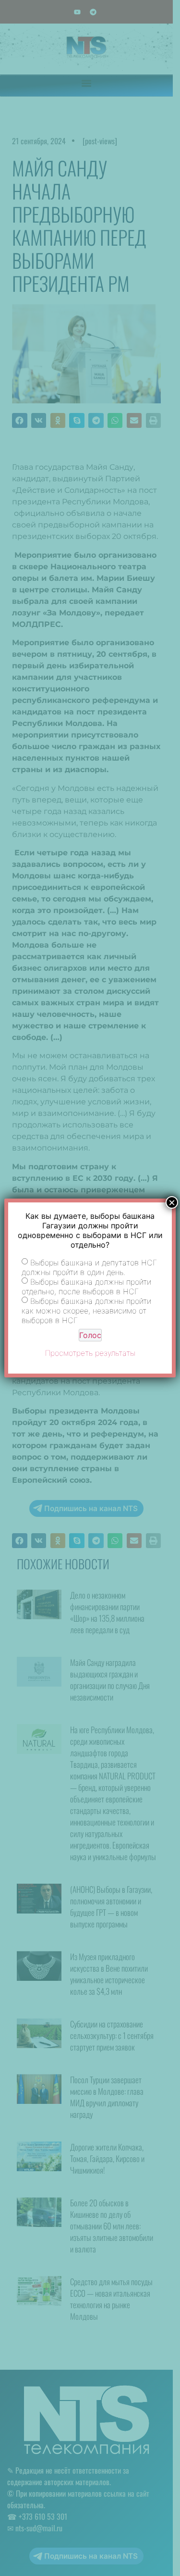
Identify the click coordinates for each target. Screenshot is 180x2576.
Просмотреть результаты (90, 1353)
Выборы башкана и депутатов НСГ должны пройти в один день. (89, 1267)
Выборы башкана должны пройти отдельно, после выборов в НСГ (86, 1286)
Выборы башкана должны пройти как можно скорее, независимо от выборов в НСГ (86, 1310)
